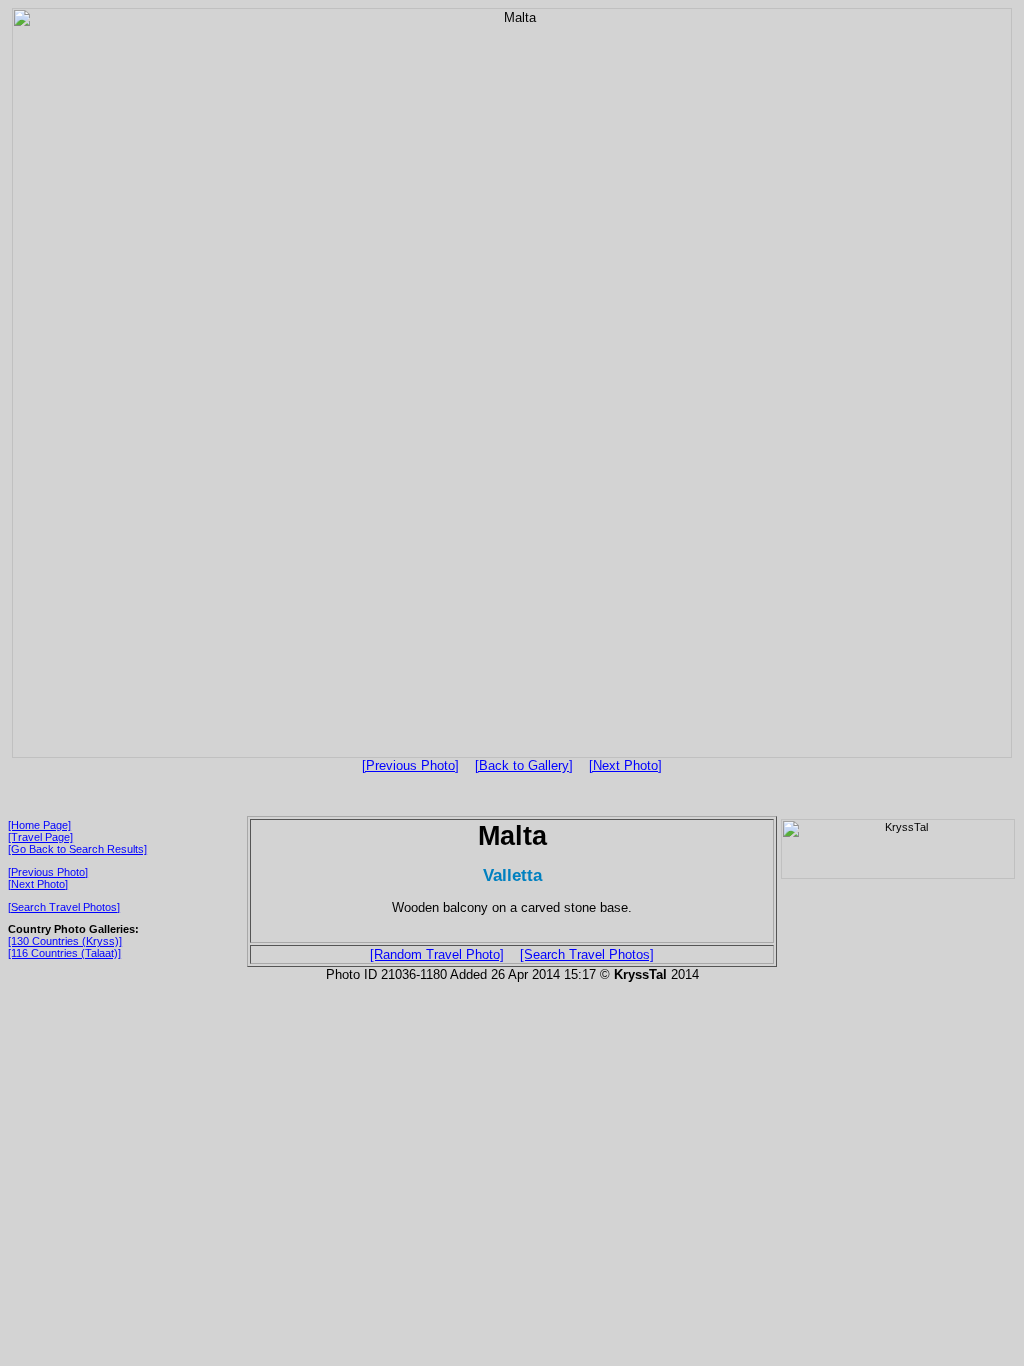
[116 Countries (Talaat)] (64, 953)
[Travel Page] (40, 837)
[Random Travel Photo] (437, 954)
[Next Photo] (625, 765)
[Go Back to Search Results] (77, 849)
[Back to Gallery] (524, 765)
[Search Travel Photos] (64, 907)
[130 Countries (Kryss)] (65, 941)
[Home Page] (39, 825)
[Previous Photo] (410, 765)
